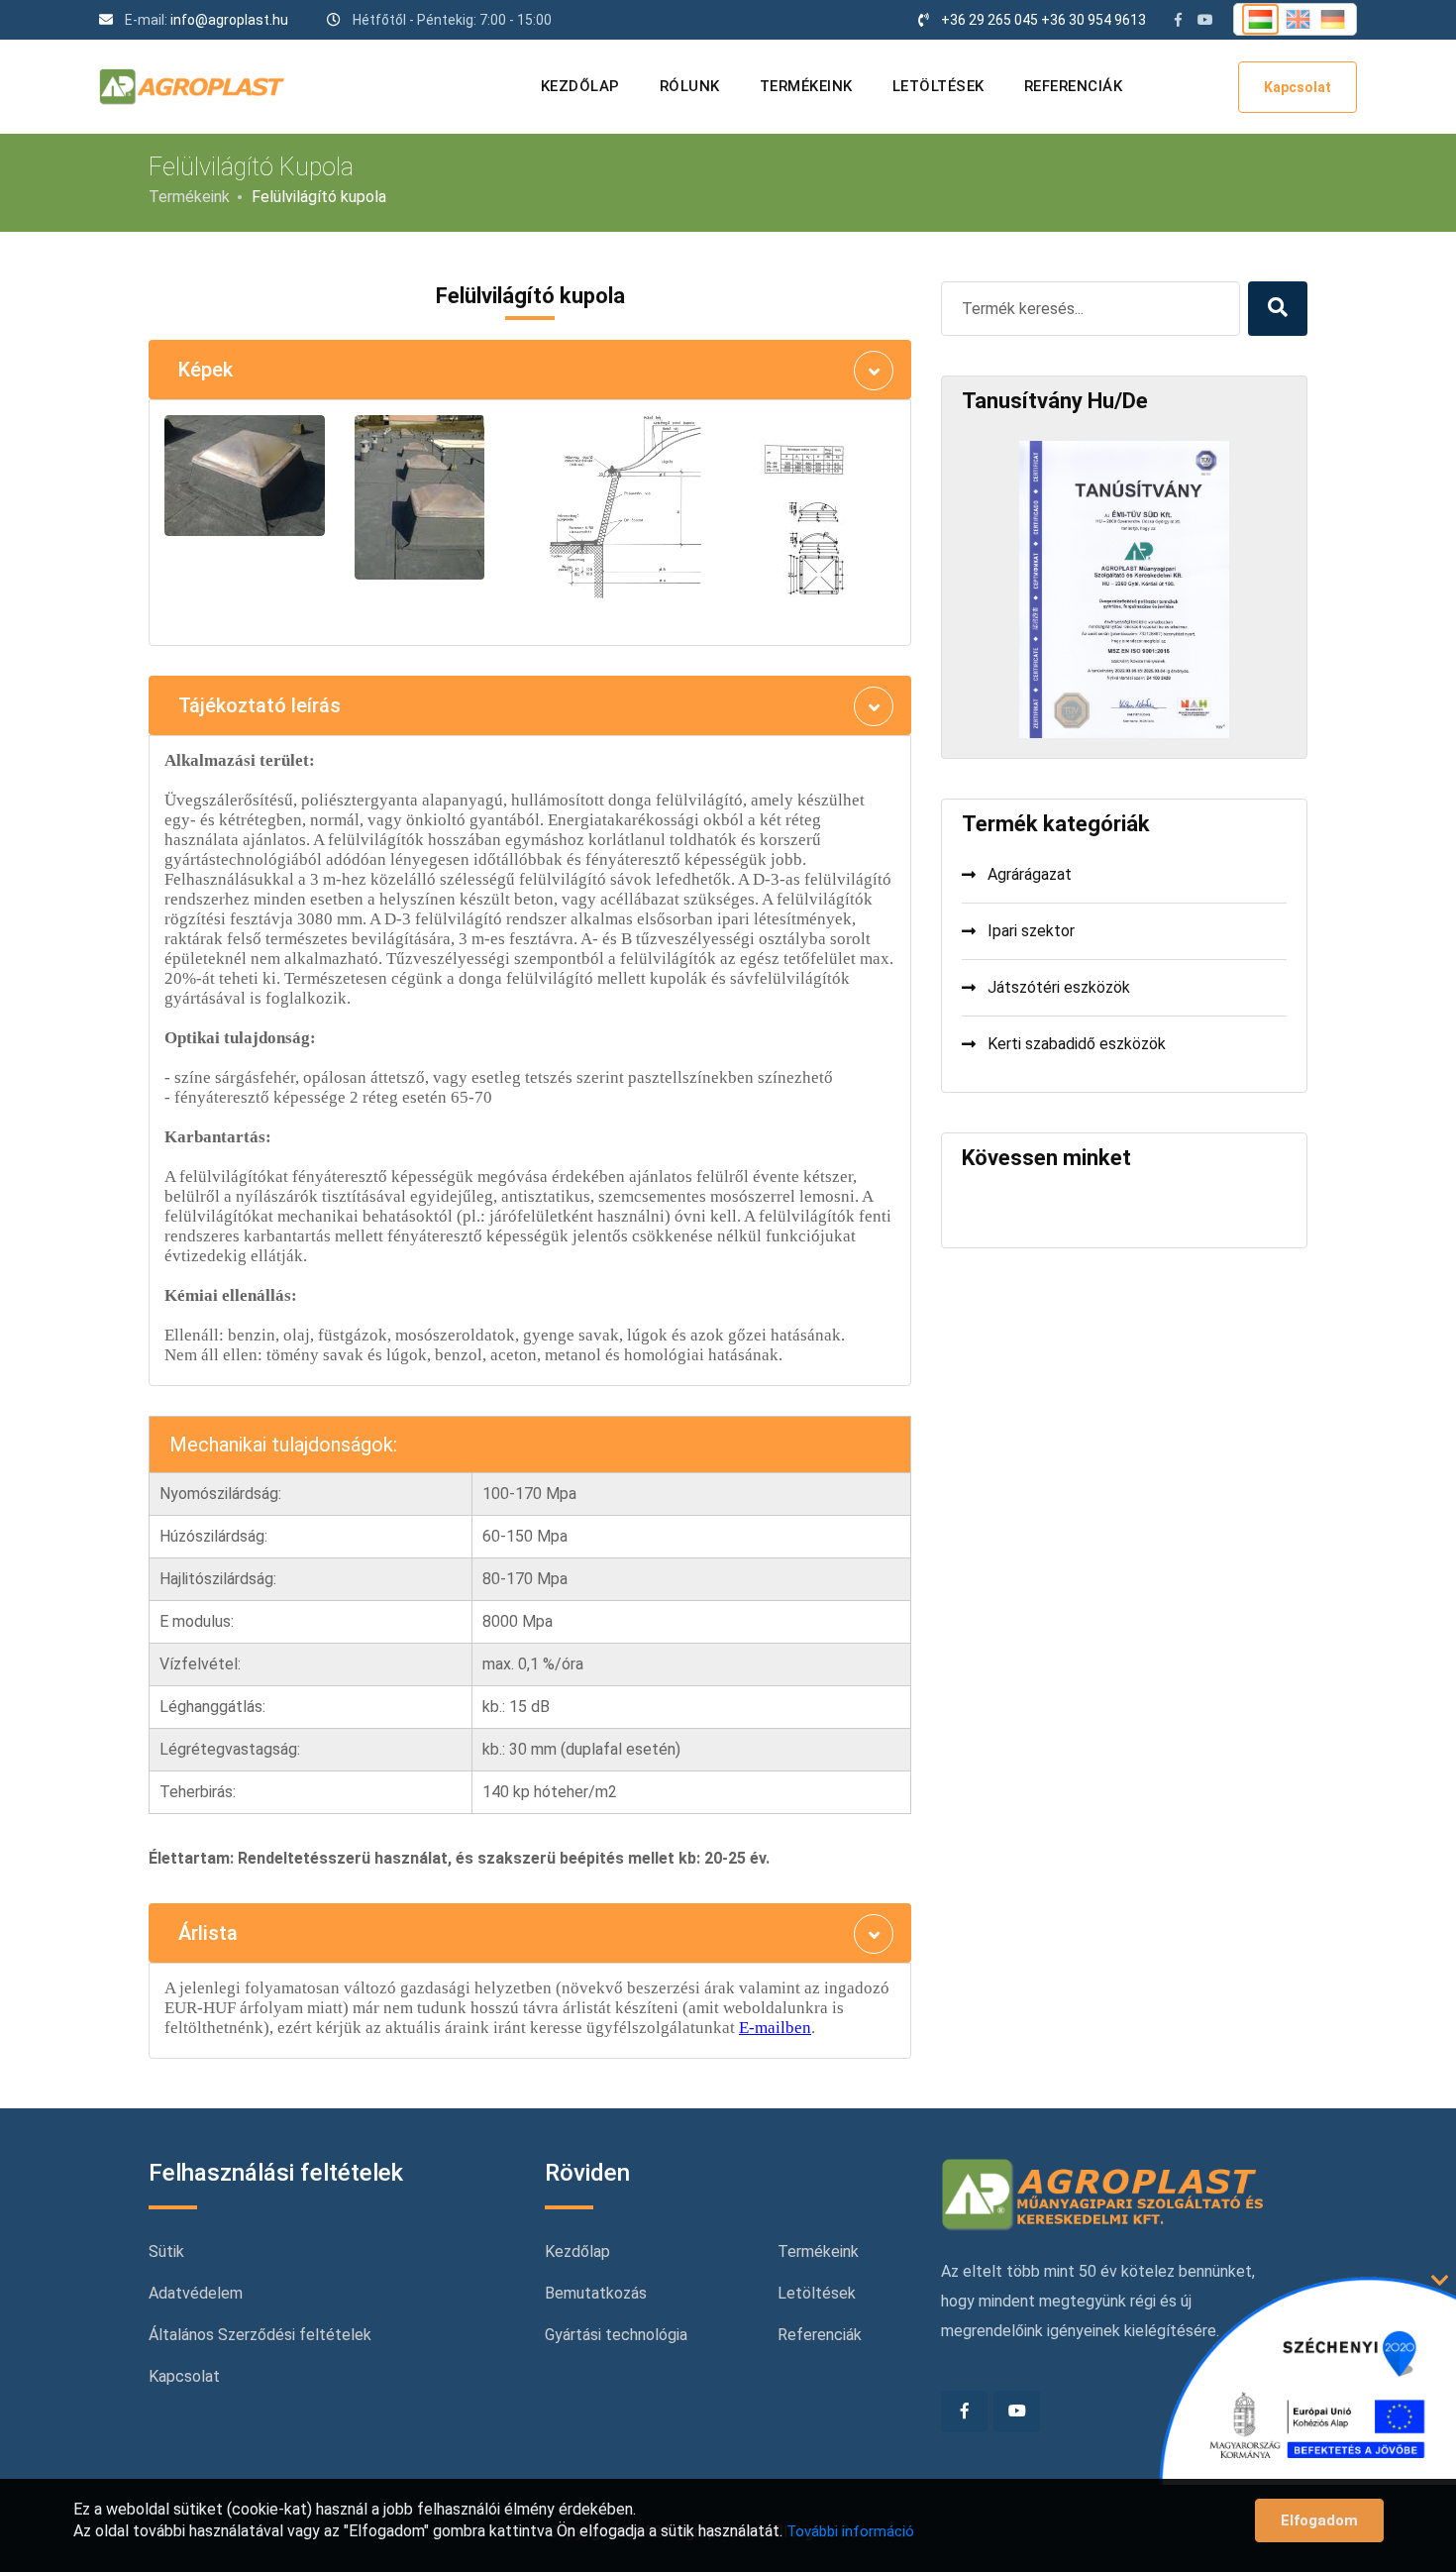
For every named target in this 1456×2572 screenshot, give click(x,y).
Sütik (166, 2251)
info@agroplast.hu (229, 20)
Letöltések (938, 86)
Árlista (208, 1933)
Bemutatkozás (596, 2293)
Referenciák (1074, 86)
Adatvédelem (196, 2293)
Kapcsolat (1298, 87)
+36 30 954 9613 (1093, 20)
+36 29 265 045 (989, 20)
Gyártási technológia (616, 2335)
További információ (850, 2531)
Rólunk (690, 86)
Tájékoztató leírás (260, 705)
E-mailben (775, 2028)
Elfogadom (1319, 2520)
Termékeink (806, 86)
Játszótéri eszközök (1059, 987)
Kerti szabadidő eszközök (1077, 1044)
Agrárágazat (1030, 874)
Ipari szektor (1031, 931)
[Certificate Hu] (1124, 588)
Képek (206, 370)
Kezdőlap (580, 86)
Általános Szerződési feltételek (260, 2335)
